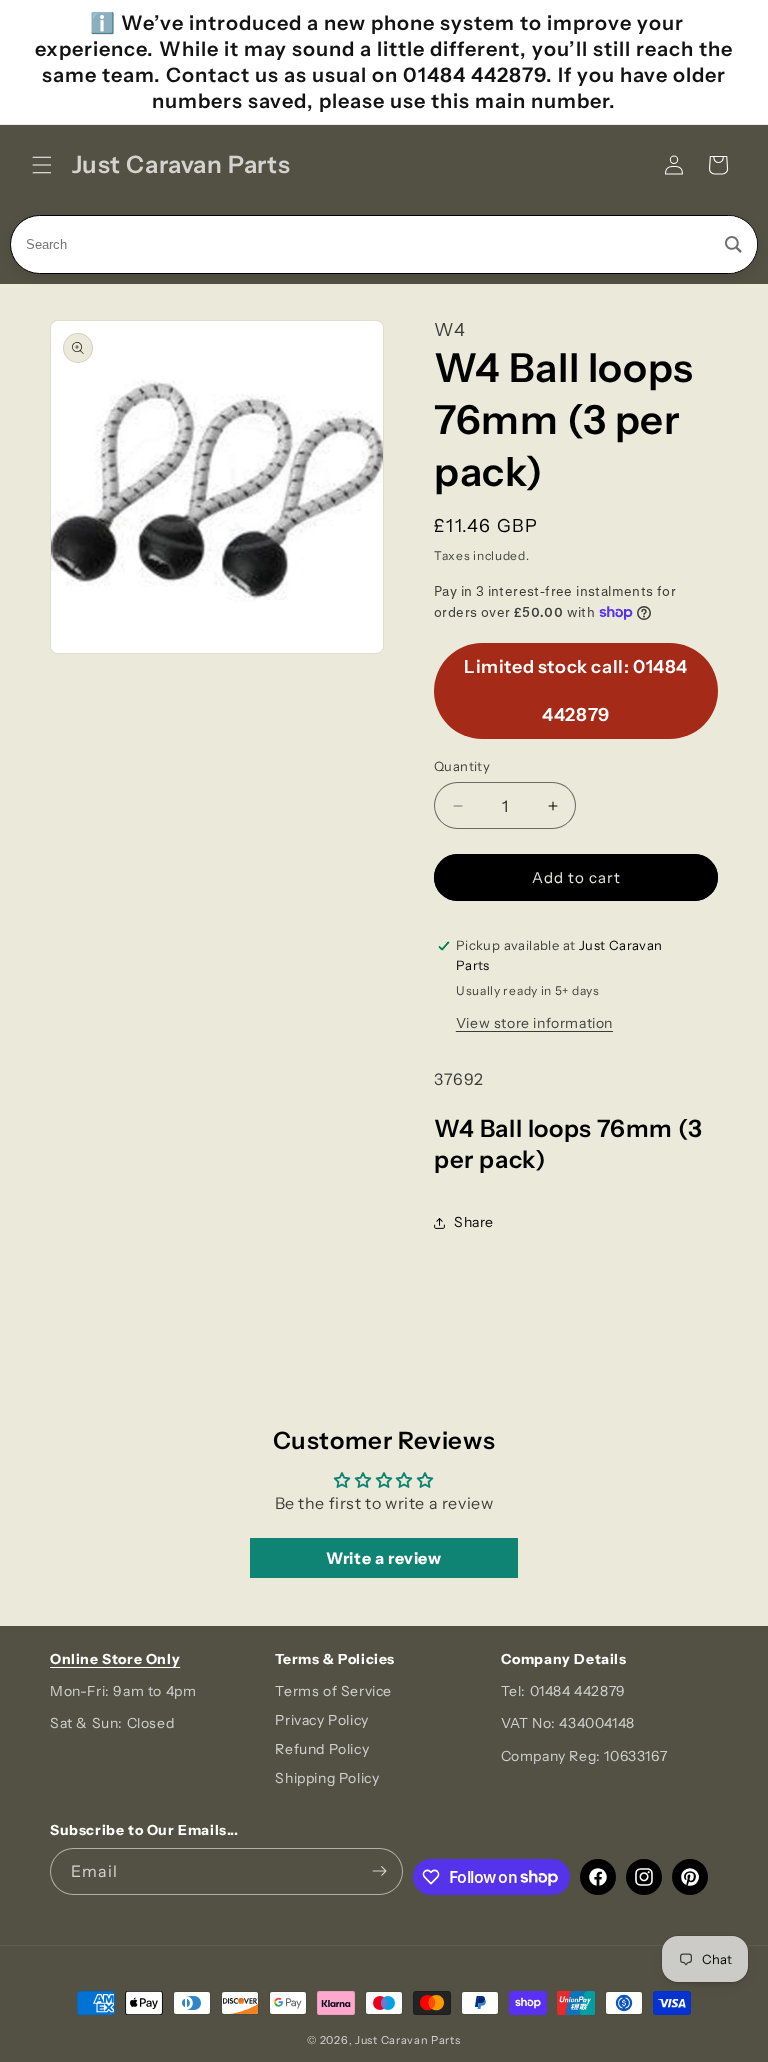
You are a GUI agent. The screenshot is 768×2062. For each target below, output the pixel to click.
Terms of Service (333, 1691)
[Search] (733, 244)
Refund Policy (322, 1749)
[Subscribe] (380, 1871)
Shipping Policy (327, 1778)
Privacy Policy (321, 1720)
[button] (42, 165)
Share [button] (474, 1222)
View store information (534, 1023)
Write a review (383, 1558)
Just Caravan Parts (408, 2040)
